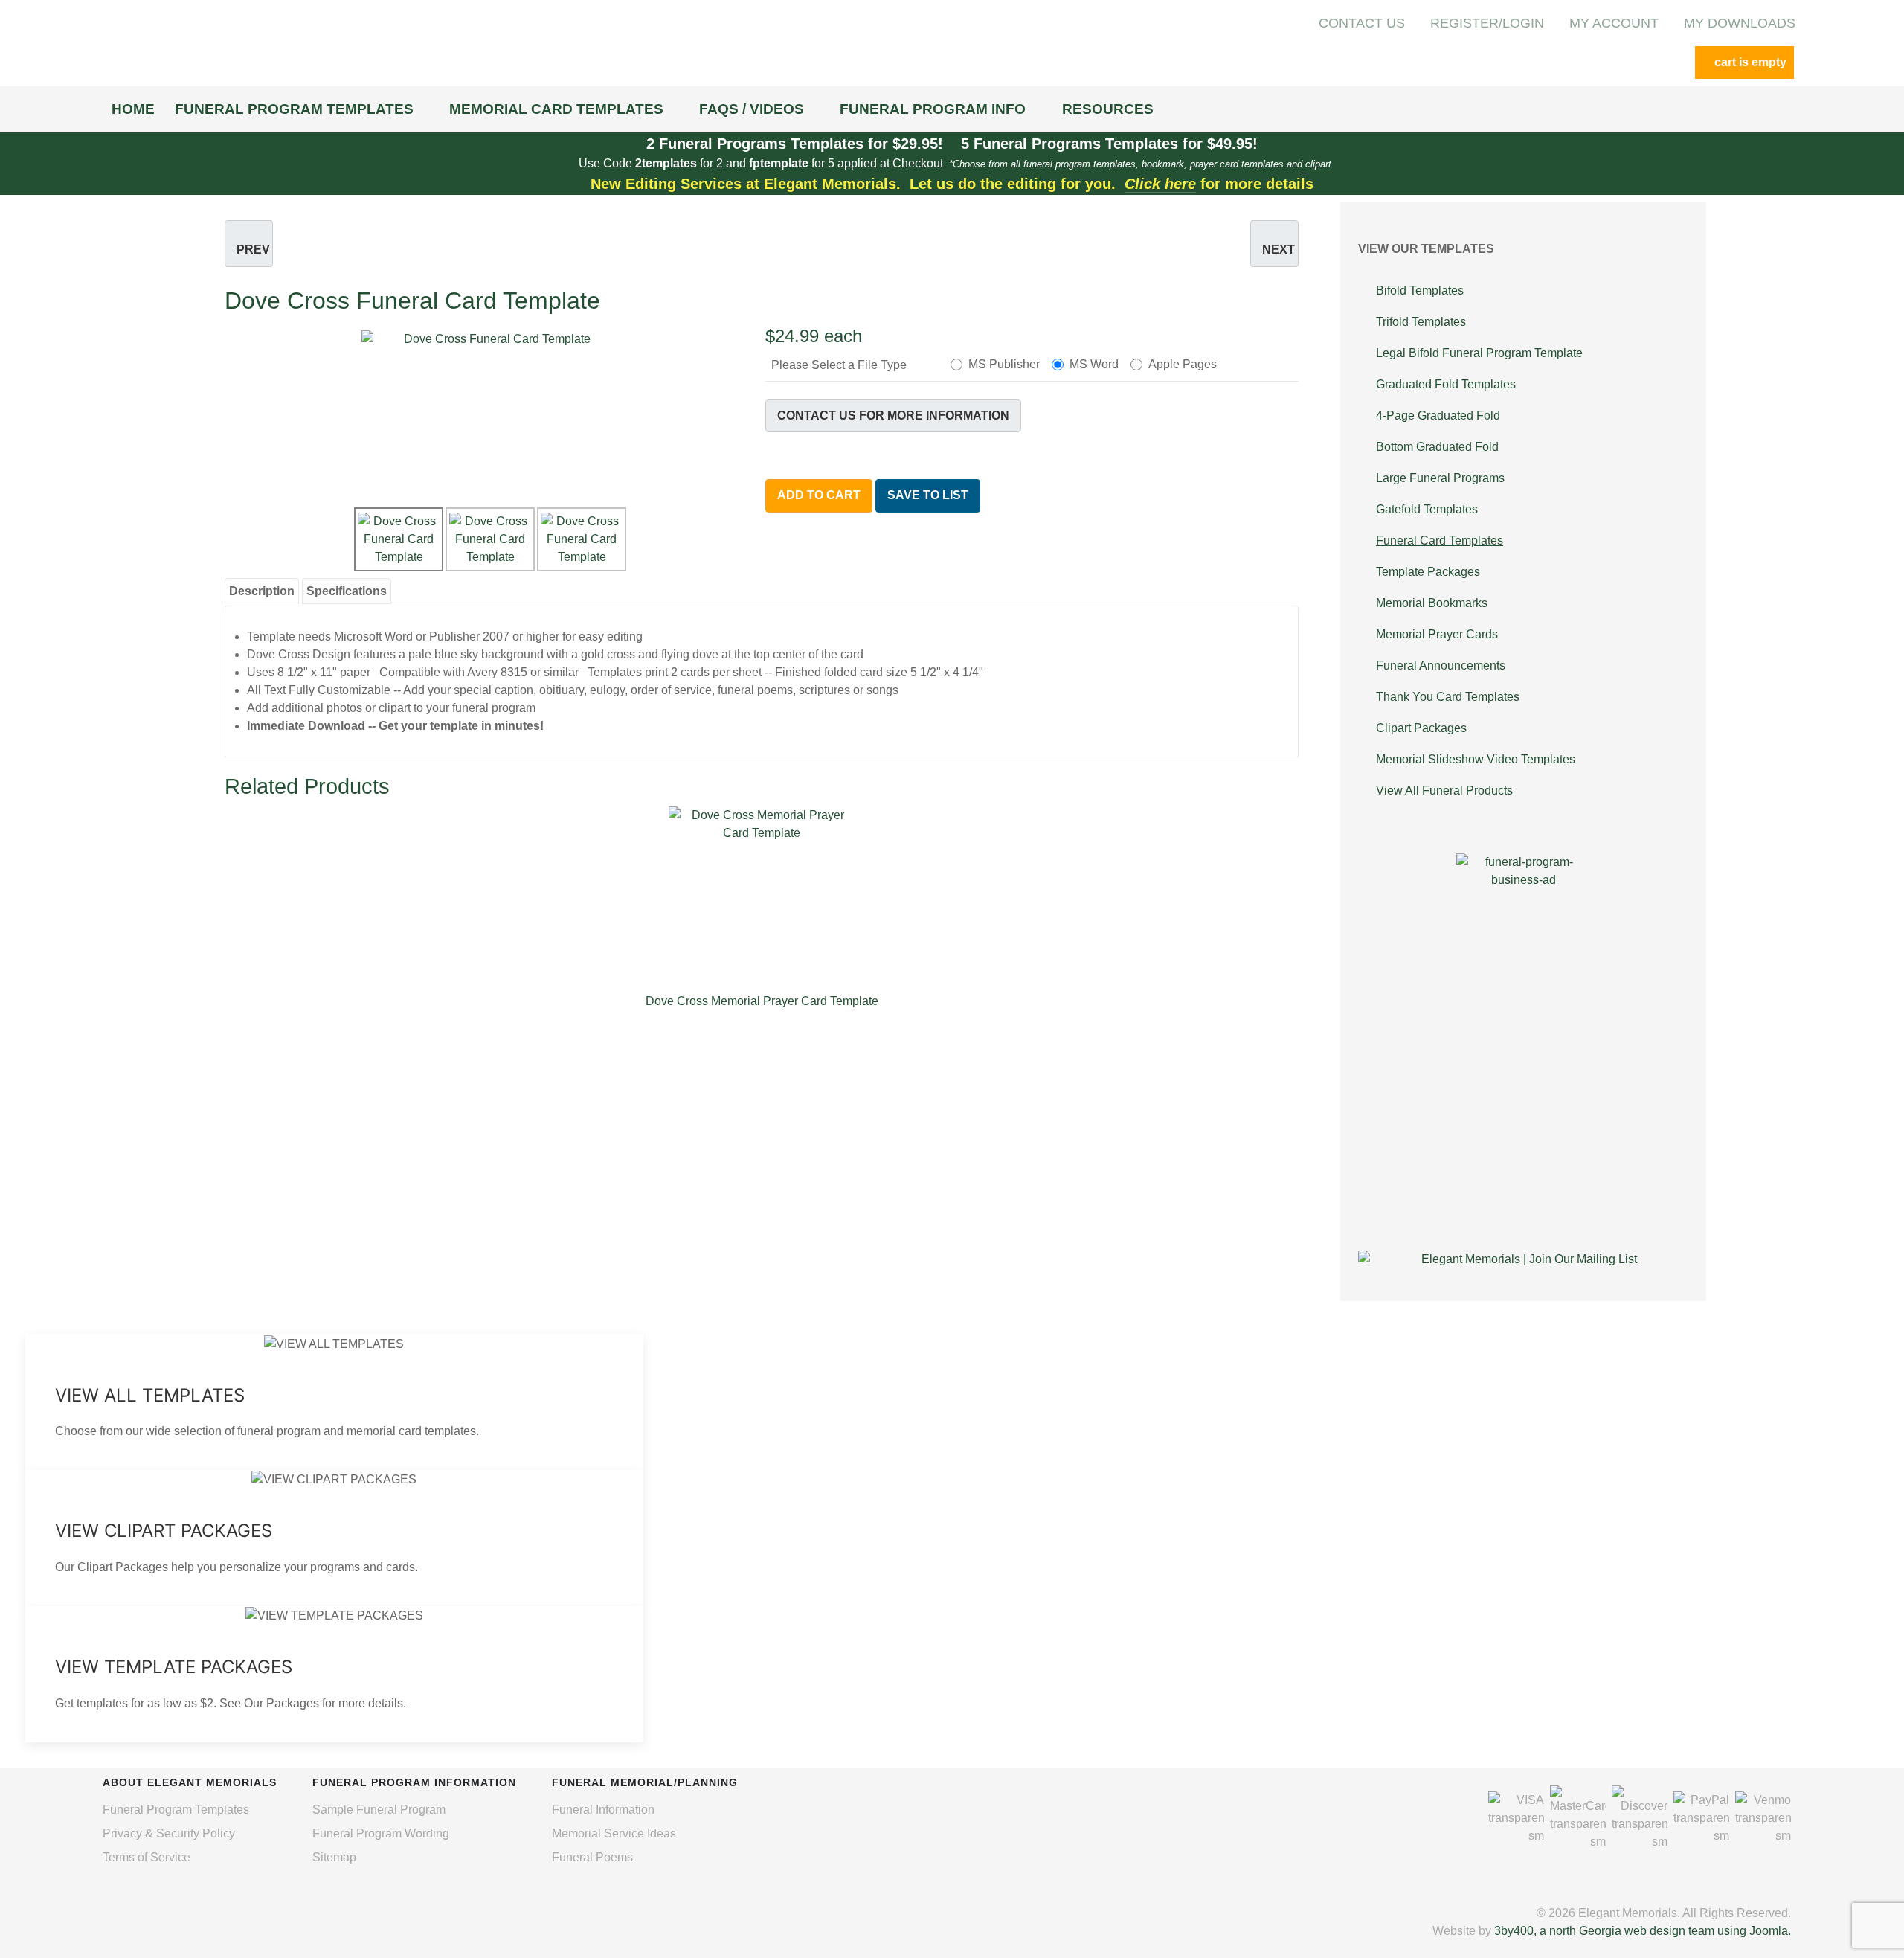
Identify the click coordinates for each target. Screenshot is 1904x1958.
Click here (1160, 184)
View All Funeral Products (1444, 790)
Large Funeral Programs (1440, 478)
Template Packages (1428, 572)
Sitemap (334, 1857)
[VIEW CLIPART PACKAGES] (334, 1538)
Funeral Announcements (1441, 665)
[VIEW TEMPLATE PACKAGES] (334, 1674)
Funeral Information (603, 1810)
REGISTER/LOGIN (1487, 23)
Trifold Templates (1421, 322)
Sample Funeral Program (379, 1810)
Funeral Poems (592, 1857)
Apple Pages (1183, 364)
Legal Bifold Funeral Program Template (1479, 353)
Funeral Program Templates (176, 1810)
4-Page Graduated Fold (1438, 415)
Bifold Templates (1420, 291)
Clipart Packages (1421, 728)
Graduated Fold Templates (1446, 384)
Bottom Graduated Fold (1437, 447)
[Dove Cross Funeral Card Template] (492, 414)
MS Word (1094, 364)
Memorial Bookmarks (1432, 603)
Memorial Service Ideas (614, 1833)
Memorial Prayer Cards (1437, 634)
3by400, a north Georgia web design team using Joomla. (1643, 1931)
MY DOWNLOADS (1740, 23)
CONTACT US (1362, 23)
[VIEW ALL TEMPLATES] (334, 1402)
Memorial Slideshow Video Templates (1476, 759)
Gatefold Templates (1427, 509)
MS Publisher (1004, 364)
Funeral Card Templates (1440, 540)
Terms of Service (147, 1857)
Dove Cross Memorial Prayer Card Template (762, 1001)
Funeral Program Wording (381, 1833)
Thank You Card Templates (1448, 697)
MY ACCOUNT (1614, 23)
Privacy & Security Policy (169, 1833)
